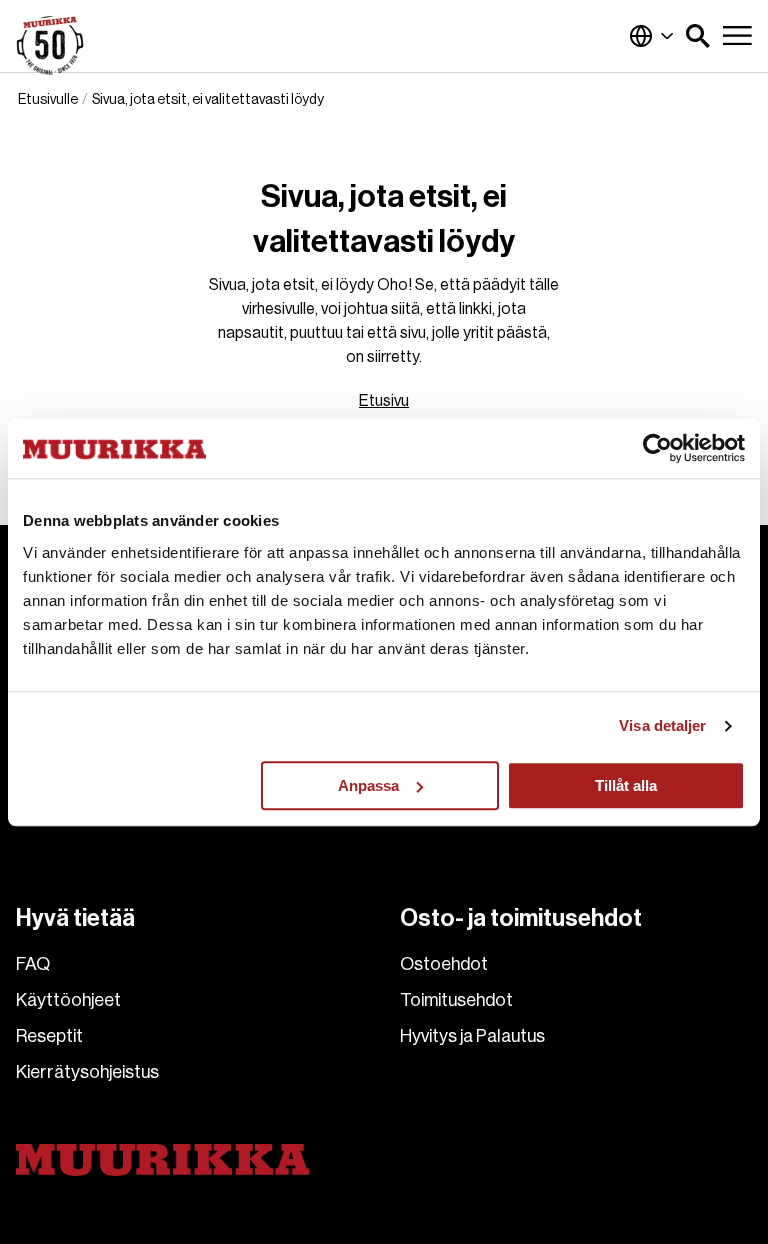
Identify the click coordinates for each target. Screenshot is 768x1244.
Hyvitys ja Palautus (472, 1036)
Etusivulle (48, 100)
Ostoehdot (444, 964)
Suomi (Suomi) (652, 36)
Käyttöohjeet (68, 1000)
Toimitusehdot (456, 1000)
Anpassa (368, 785)
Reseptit (49, 1036)
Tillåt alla (626, 785)
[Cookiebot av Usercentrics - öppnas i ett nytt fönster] (657, 448)
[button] (698, 36)
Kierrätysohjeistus (87, 1072)
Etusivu (384, 401)
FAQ (33, 964)
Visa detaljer (662, 725)
